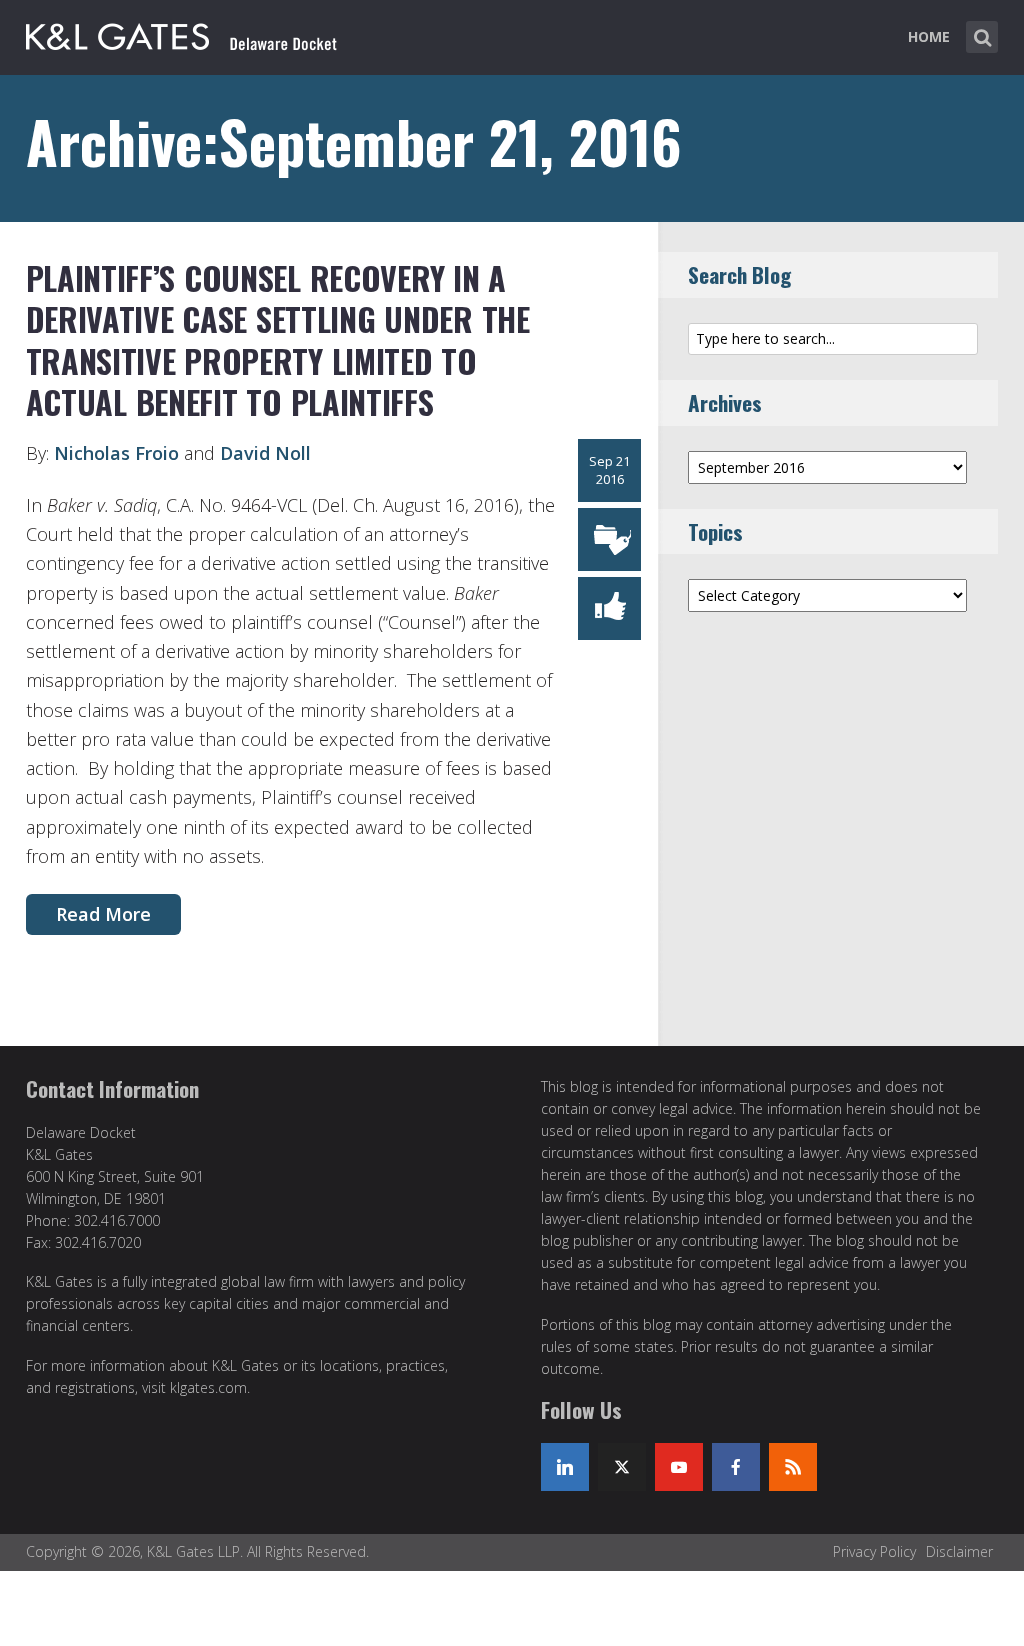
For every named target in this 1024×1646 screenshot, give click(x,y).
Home (929, 36)
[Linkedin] (565, 1467)
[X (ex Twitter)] (622, 1467)
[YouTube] (679, 1467)
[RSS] (793, 1467)
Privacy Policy (874, 1551)
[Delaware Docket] (181, 33)
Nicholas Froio (116, 453)
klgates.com (208, 1387)
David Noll (265, 453)
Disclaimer (959, 1551)
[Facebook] (736, 1467)
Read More (103, 914)
